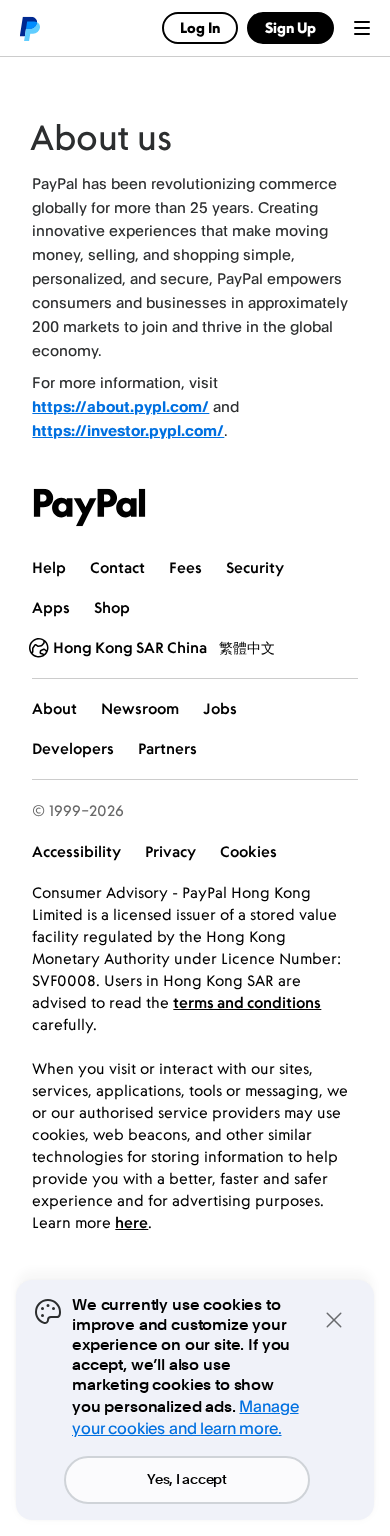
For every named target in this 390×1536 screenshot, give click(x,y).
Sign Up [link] (290, 27)
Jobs (220, 708)
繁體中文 (247, 647)
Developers (73, 748)
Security (255, 567)
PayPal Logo (90, 507)
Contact (117, 567)
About (54, 708)
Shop (112, 607)
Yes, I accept (186, 1480)
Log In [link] (200, 27)
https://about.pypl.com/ (120, 406)
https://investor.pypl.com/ (128, 430)
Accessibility (76, 851)
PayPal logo (29, 28)
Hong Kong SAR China (130, 647)
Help (49, 567)
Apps (51, 607)
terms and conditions (247, 1002)
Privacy (170, 851)
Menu (362, 28)
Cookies (248, 851)
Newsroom (140, 708)
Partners (167, 748)
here (131, 1222)
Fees (185, 567)
